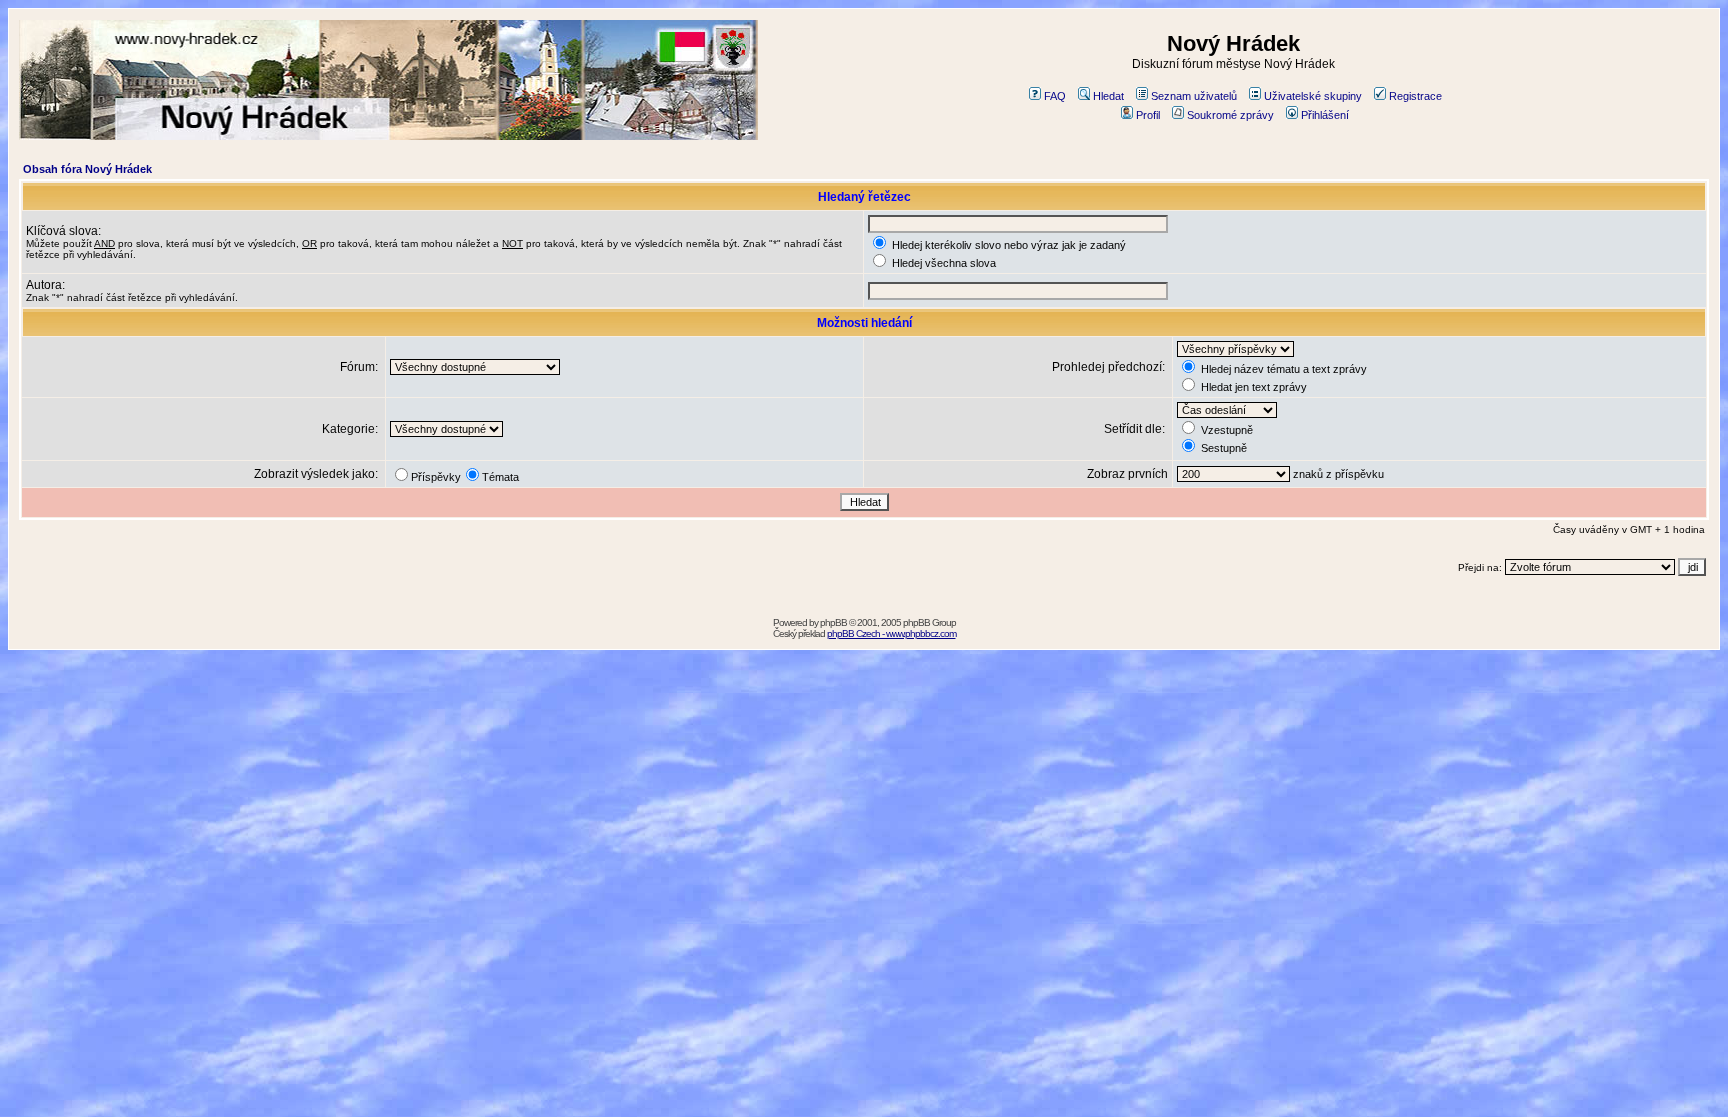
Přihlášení (1325, 115)
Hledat (1108, 96)
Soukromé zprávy (1230, 115)
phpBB (833, 622)
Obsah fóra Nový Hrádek (87, 169)
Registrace (1415, 96)
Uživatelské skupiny (1313, 96)
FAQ (1055, 96)
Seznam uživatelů (1194, 96)
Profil (1148, 115)
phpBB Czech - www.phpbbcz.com (891, 633)
